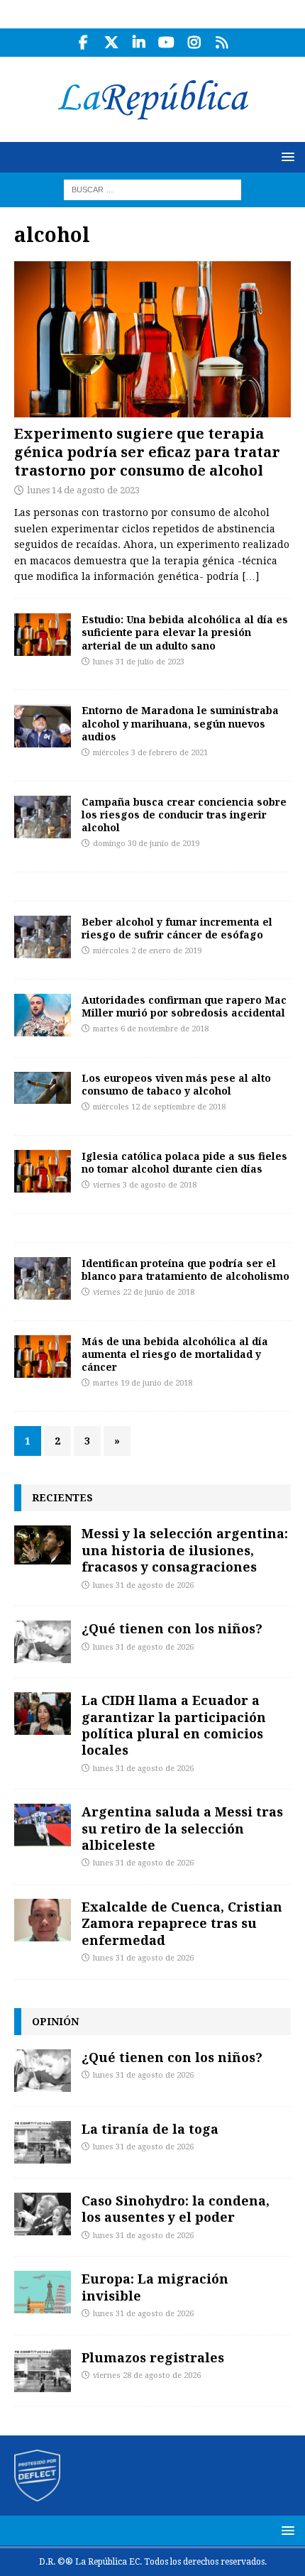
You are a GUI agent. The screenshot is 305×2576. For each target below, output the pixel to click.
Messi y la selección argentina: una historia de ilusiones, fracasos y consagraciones (185, 1550)
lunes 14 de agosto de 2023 (83, 490)
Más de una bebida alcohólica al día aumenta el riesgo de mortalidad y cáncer (175, 1354)
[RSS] (222, 43)
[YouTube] (166, 43)
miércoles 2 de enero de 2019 (147, 951)
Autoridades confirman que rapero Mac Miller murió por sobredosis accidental (184, 1006)
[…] (250, 576)
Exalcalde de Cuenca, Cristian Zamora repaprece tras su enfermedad (182, 1923)
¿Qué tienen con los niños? (172, 1628)
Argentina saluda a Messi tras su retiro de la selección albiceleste (182, 1828)
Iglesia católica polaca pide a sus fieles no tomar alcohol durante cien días (184, 1162)
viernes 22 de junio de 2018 (144, 1292)
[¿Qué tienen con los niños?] (43, 1642)
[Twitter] (111, 43)
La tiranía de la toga (150, 2129)
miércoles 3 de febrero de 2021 (150, 753)
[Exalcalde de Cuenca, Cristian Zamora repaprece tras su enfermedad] (43, 1920)
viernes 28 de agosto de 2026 (147, 2375)
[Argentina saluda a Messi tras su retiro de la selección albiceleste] (43, 1825)
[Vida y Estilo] (43, 635)
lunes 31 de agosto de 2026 (143, 1585)
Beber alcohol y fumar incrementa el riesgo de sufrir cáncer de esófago (177, 928)
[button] (285, 157)
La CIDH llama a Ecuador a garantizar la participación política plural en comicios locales (174, 1725)
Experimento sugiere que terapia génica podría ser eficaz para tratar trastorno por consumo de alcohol (147, 452)
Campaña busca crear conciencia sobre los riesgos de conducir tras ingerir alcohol (184, 815)
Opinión (55, 2021)
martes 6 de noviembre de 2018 (151, 1029)
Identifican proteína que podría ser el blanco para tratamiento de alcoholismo (185, 1270)
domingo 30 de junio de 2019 (146, 844)
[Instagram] (194, 43)
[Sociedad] (43, 817)
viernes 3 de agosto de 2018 (145, 1185)
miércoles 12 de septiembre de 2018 (159, 1107)
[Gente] (43, 725)
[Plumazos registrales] (43, 2371)
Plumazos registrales (153, 2357)
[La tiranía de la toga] (43, 2142)
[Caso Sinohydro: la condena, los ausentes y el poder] (43, 2214)
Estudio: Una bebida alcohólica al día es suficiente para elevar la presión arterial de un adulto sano (185, 632)
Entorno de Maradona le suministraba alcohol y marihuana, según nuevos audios (180, 723)
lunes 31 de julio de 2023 (139, 662)
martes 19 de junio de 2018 (143, 1383)
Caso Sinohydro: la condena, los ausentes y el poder (176, 2209)
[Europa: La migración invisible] (43, 2292)
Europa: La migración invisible (155, 2287)
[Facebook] (83, 43)
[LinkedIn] (139, 43)
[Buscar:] (152, 189)
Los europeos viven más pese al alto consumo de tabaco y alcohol (176, 1084)
